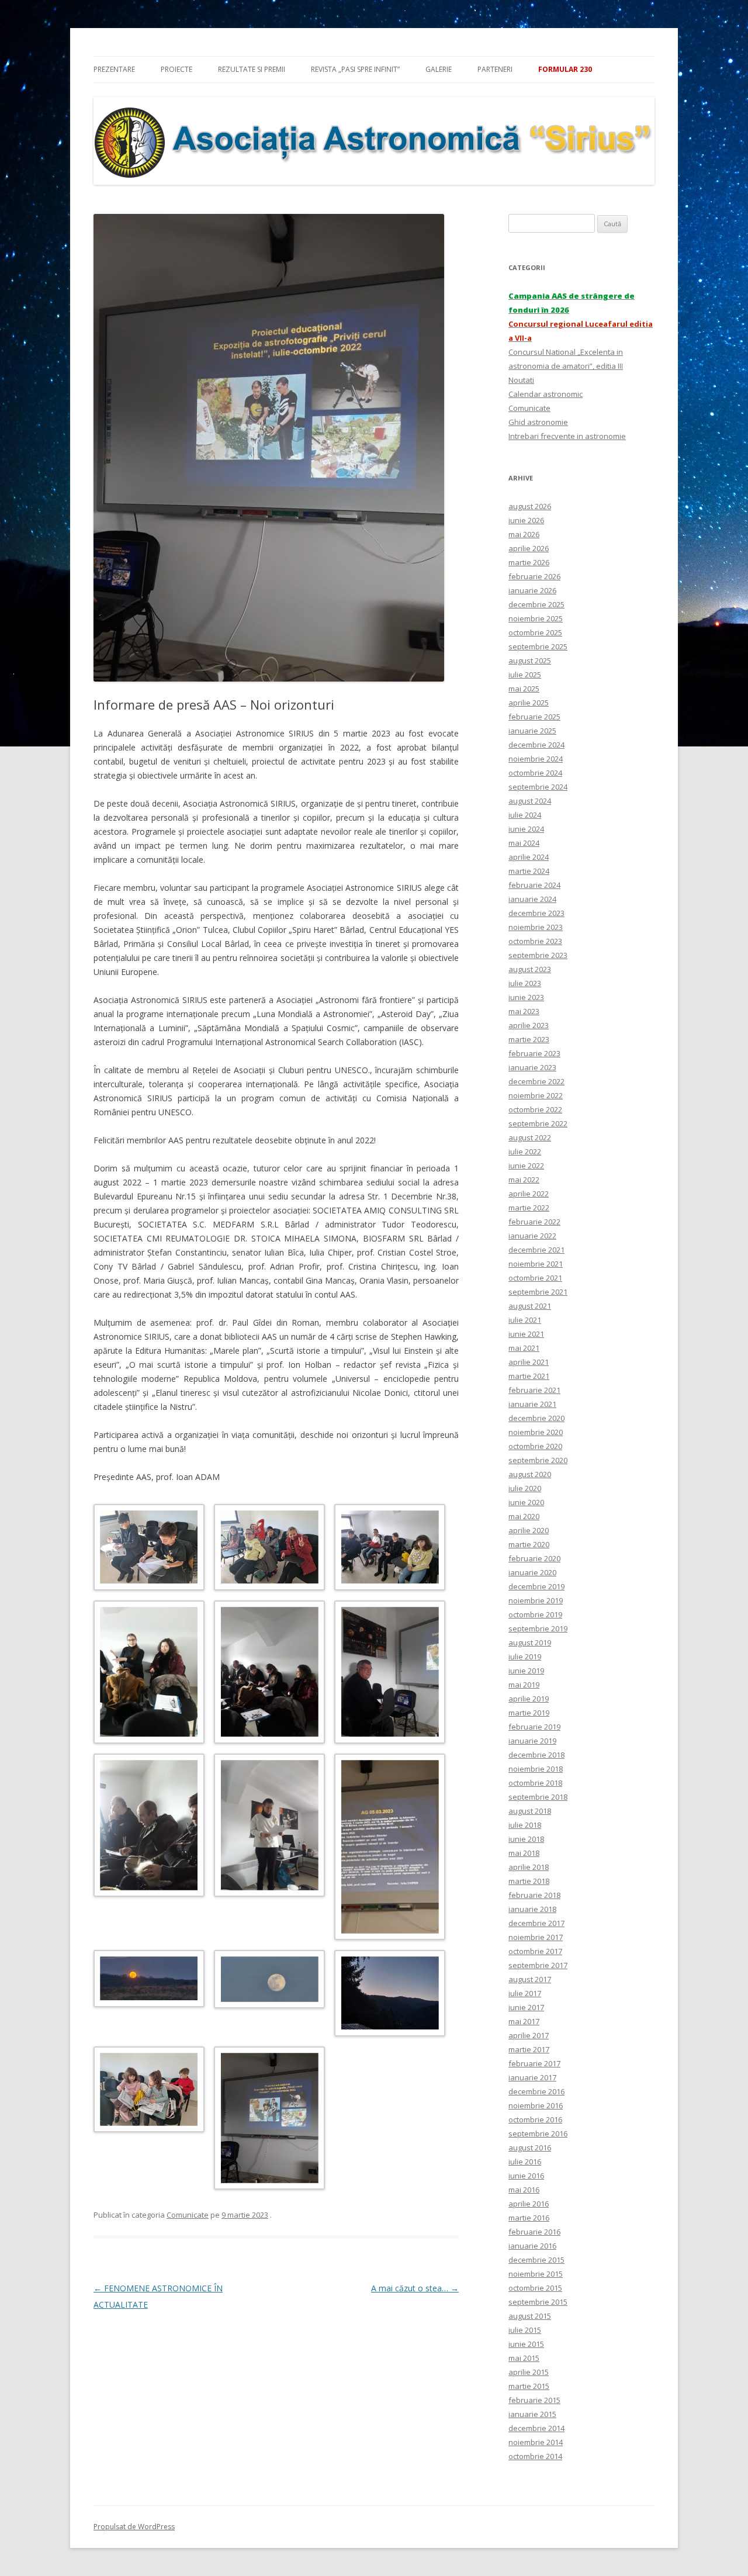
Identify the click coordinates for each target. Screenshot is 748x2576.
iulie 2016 (525, 2162)
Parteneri (495, 69)
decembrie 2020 (536, 1418)
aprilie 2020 (529, 1530)
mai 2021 (524, 1348)
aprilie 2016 (529, 2204)
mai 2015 (524, 2358)
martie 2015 (529, 2386)
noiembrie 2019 (536, 1600)
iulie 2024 (525, 815)
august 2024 (530, 801)
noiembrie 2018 (536, 1769)
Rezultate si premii (252, 69)
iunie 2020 (526, 1502)
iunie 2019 (526, 1671)
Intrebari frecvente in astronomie (567, 436)
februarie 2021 (534, 1390)
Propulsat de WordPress (134, 2527)
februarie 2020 (534, 1558)
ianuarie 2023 (532, 1067)
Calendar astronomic (546, 394)
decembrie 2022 (536, 1081)
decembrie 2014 (536, 2428)
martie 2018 (529, 1881)
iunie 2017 (526, 2007)
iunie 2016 (526, 2176)
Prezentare (114, 69)
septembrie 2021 (538, 1292)
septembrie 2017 (538, 1965)
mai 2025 (524, 689)
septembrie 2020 (538, 1460)
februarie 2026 (534, 576)
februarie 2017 (534, 2063)
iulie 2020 (525, 1488)
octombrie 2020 (535, 1446)
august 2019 (530, 1643)
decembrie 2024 (536, 745)
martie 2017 (529, 2049)
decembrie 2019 (536, 1586)
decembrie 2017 (536, 1923)
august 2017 (530, 1979)
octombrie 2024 (535, 773)
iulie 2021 (525, 1320)
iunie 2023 (526, 997)
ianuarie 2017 (532, 2077)
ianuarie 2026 (532, 590)
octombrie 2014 (535, 2456)
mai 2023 (524, 1011)
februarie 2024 (534, 885)
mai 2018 (524, 1853)
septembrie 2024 (538, 787)
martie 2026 (529, 562)
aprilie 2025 (529, 703)
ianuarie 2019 (532, 1741)
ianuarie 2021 (532, 1404)
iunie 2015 (526, 2344)
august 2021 (530, 1306)
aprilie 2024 (529, 857)
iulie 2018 (525, 1825)
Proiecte (176, 69)
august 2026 (530, 506)
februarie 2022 (534, 1222)
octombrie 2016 (535, 2119)
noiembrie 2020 (536, 1432)
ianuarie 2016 (532, 2246)
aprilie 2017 (529, 2035)
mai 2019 (524, 1685)
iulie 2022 (525, 1152)
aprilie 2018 (529, 1867)
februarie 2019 (534, 1727)
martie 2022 (529, 1208)
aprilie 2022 (529, 1194)
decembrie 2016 (536, 2091)
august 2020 (530, 1474)
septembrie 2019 (538, 1628)
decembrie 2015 (536, 2260)
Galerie (439, 69)
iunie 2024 (526, 829)
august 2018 (530, 1811)
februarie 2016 (534, 2232)
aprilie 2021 (529, 1362)
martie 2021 (529, 1376)
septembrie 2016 (538, 2134)
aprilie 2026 (529, 548)
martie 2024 (529, 871)
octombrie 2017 (535, 1951)
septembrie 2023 (538, 955)
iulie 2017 (525, 1993)
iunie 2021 (526, 1334)
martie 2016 (529, 2218)
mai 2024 (524, 843)
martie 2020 (529, 1544)
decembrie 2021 (536, 1250)
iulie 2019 (525, 1657)
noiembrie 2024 (536, 759)
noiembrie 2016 (536, 2105)
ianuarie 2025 (532, 731)
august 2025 (530, 661)
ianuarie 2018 (532, 1909)
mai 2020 (524, 1516)
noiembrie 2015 (536, 2274)
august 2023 (530, 969)
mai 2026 (524, 534)
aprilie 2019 (529, 1699)
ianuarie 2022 (532, 1236)
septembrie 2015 (538, 2302)
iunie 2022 (526, 1166)
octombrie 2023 (535, 941)
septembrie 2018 (538, 1797)
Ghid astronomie (538, 422)
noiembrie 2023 (536, 927)
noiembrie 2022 (536, 1095)
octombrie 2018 (535, 1783)
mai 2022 (524, 1180)
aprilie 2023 (529, 1025)
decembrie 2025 (536, 604)
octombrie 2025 (535, 632)
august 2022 (530, 1137)
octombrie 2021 (535, 1278)
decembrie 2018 (536, 1755)
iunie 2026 (526, 520)
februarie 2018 (534, 1895)
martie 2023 (529, 1039)
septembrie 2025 (538, 646)
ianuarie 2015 (532, 2414)
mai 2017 (524, 2021)
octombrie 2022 (535, 1109)
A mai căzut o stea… (415, 2288)
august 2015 (530, 2316)
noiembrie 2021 (536, 1264)
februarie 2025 (534, 717)
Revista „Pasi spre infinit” (355, 69)
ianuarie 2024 (532, 899)
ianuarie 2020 (532, 1572)
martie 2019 (529, 1713)
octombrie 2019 (535, 1614)
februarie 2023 (534, 1053)
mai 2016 (524, 2190)
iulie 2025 (525, 675)
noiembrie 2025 (536, 618)
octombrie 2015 (535, 2288)
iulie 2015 (525, 2330)
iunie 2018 (526, 1839)
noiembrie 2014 (536, 2442)
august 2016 (530, 2148)
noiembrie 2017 (536, 1937)
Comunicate (188, 2215)
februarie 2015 (534, 2400)
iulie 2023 (525, 983)
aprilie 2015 (529, 2372)
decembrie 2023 (536, 913)
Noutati (521, 380)
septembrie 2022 (538, 1123)
